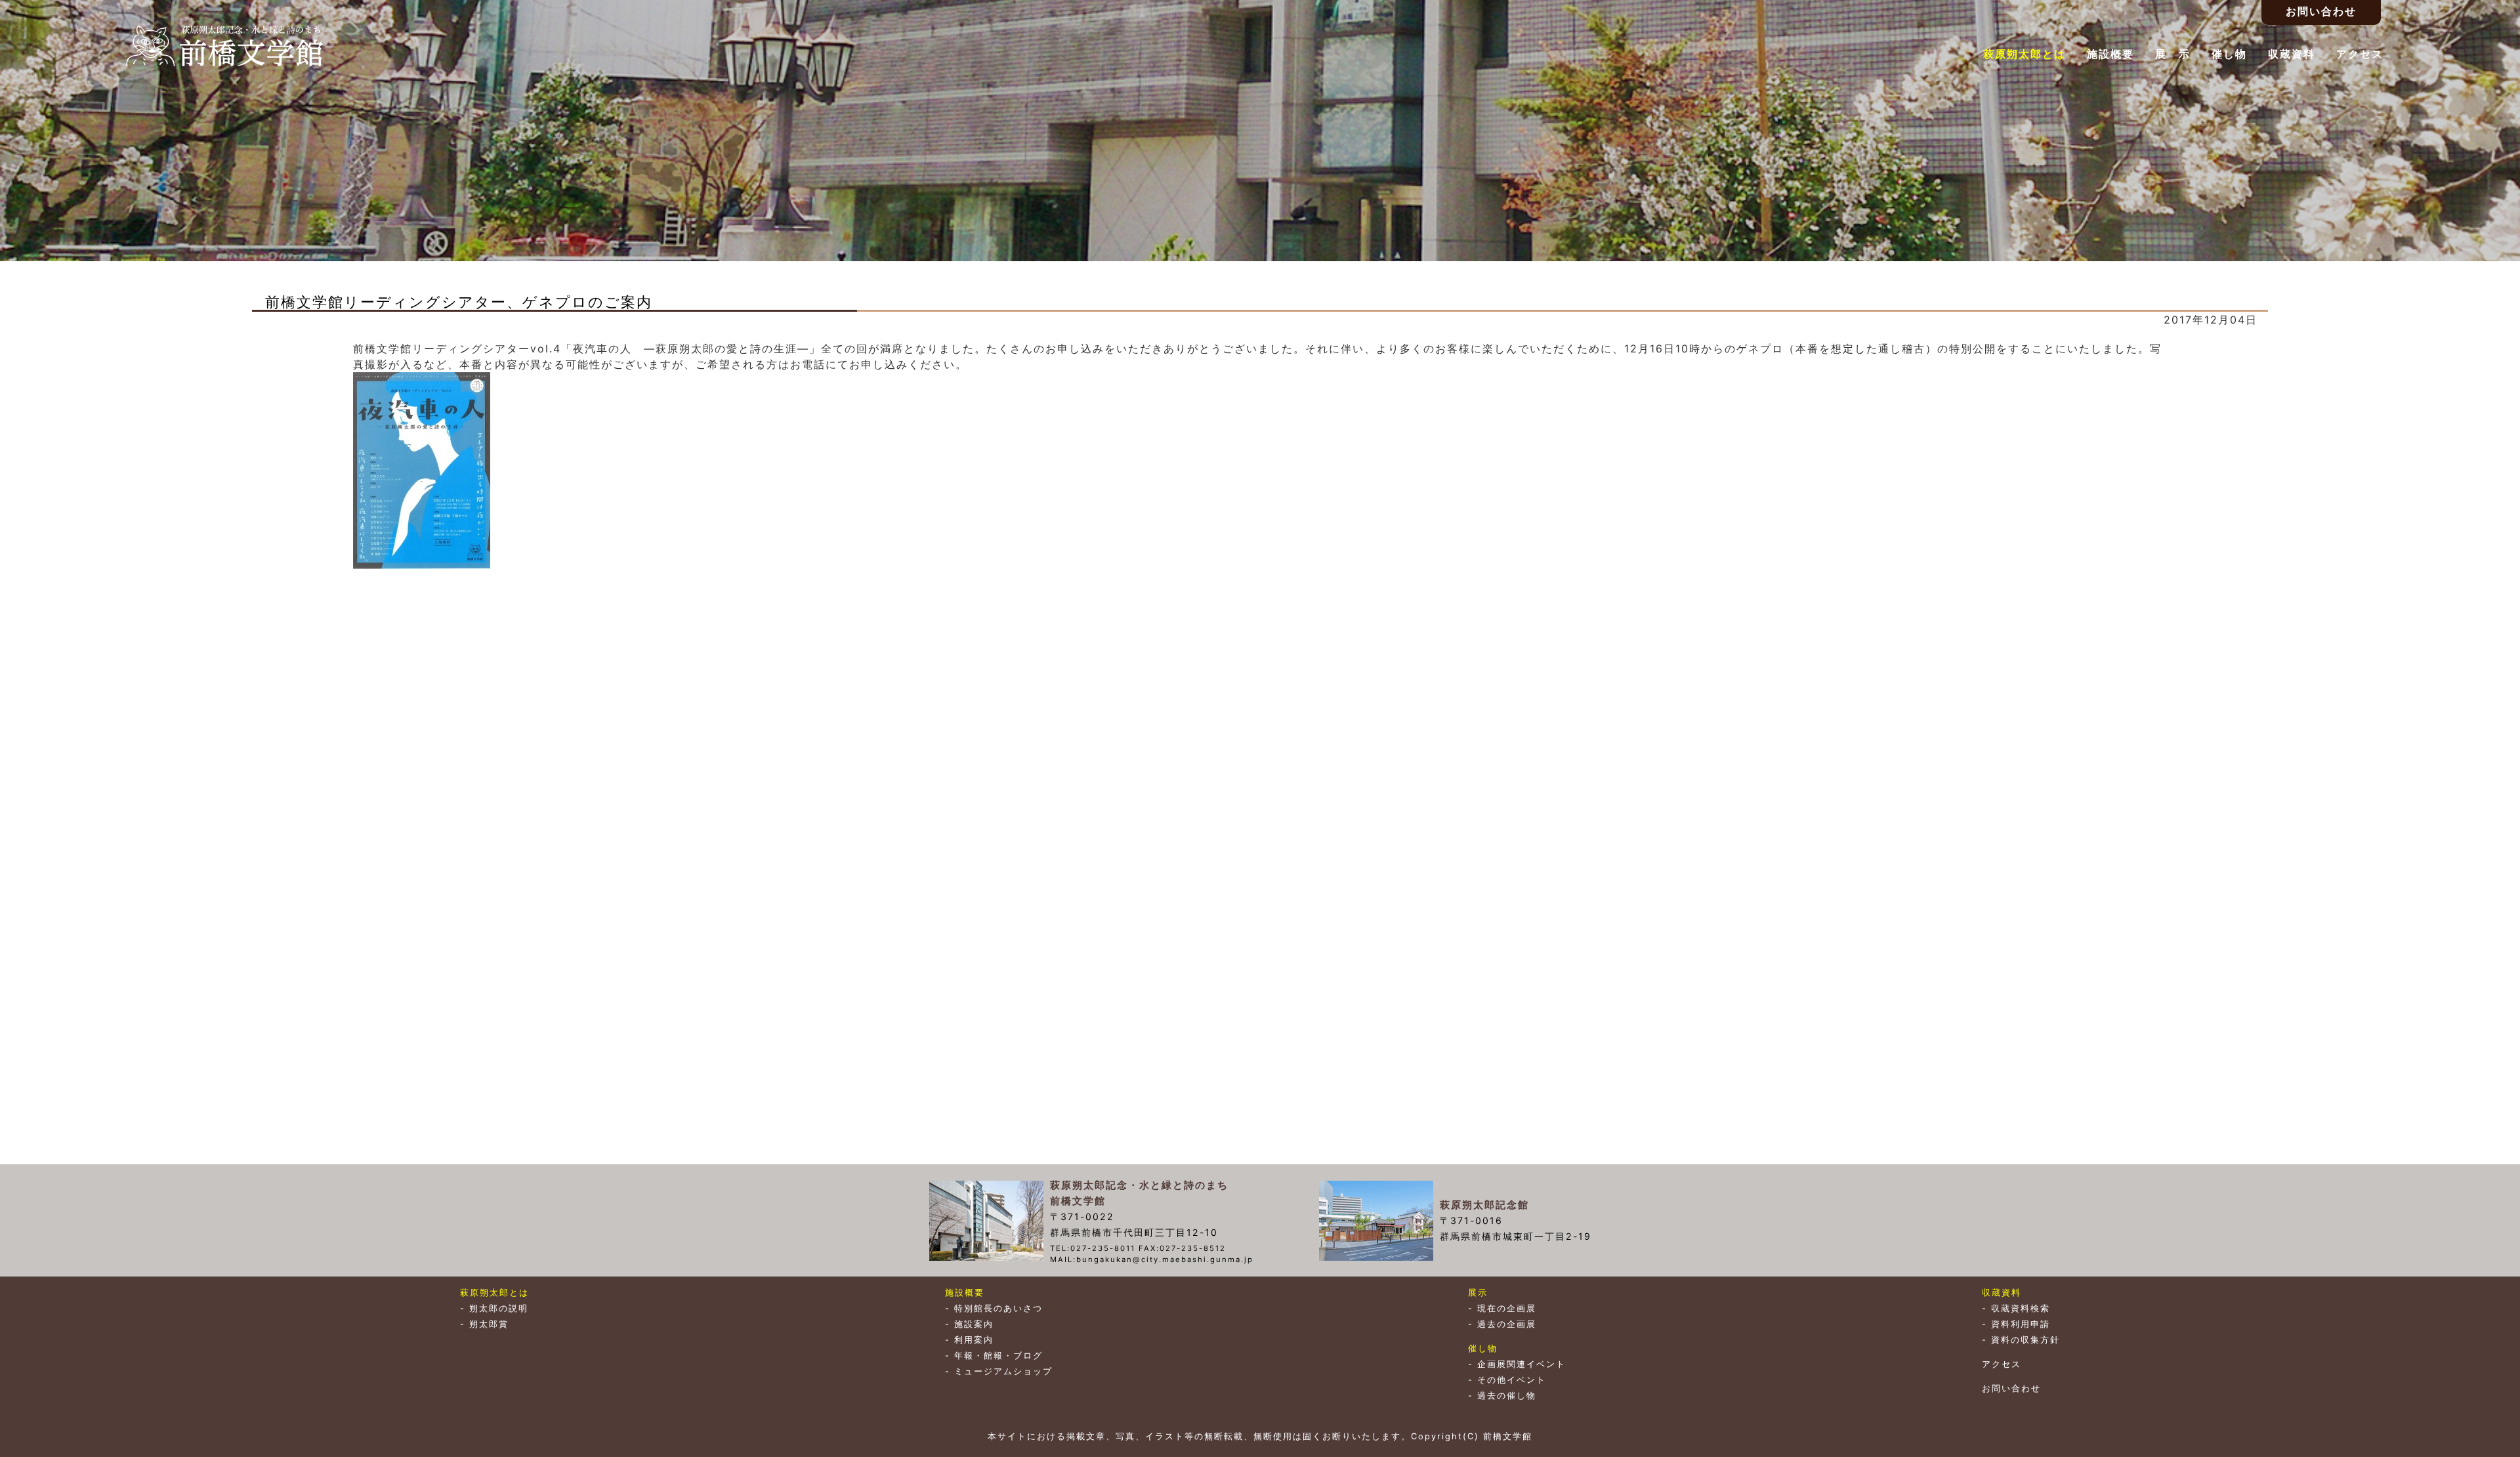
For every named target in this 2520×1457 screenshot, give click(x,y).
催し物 (2229, 54)
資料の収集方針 (2026, 1340)
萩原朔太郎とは (2025, 54)
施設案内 (974, 1324)
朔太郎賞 (489, 1324)
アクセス (2360, 54)
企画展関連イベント (1522, 1364)
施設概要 (2110, 54)
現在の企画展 (1507, 1308)
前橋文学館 (224, 46)
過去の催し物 (1507, 1396)
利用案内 (974, 1340)
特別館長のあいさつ (998, 1308)
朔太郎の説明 (499, 1308)
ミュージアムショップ (1003, 1371)
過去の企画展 (1507, 1324)
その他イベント (1512, 1380)
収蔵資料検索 (2021, 1308)
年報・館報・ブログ (998, 1356)
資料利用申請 (2021, 1324)
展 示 (2173, 54)
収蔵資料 (2292, 54)
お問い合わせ (2011, 1388)
